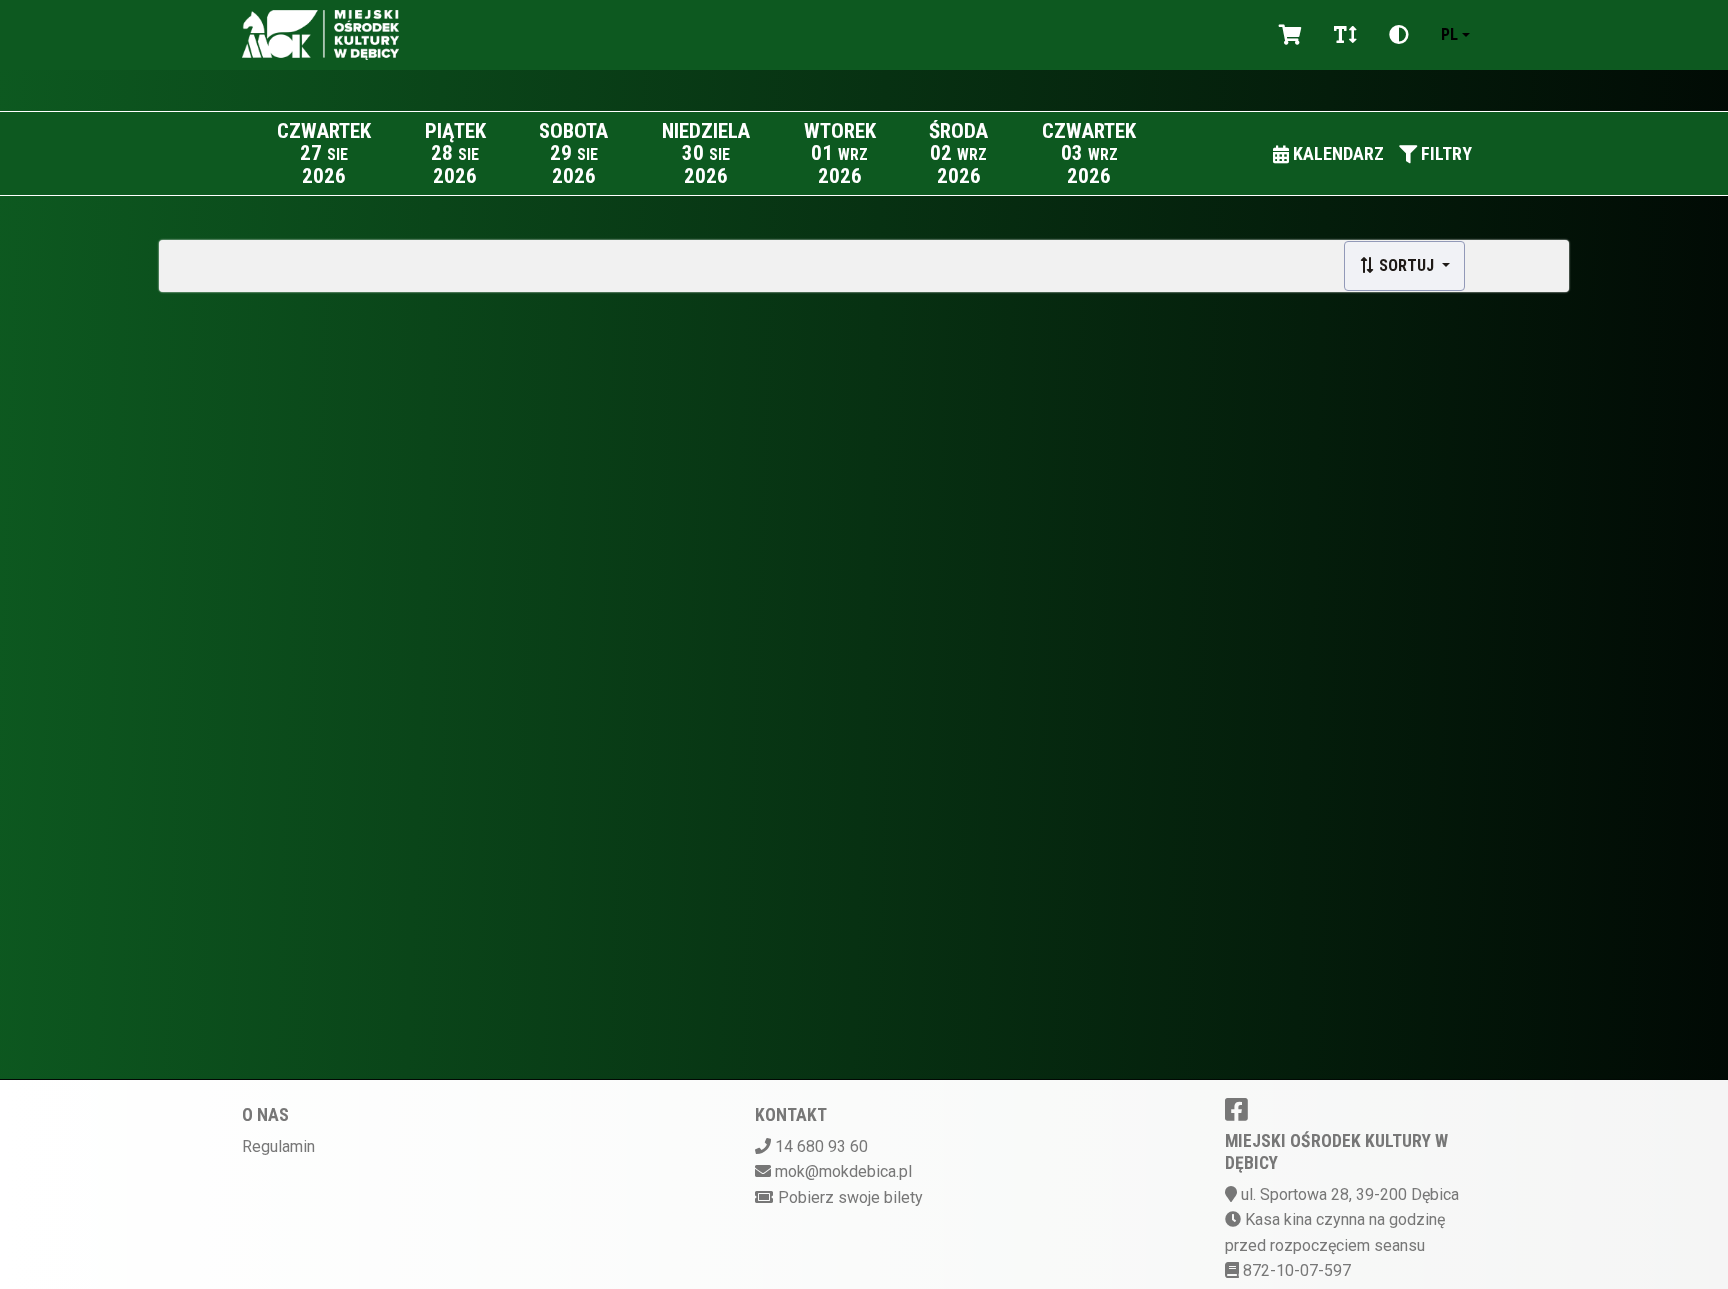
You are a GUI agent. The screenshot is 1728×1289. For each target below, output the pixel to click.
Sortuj (1406, 265)
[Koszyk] (1290, 35)
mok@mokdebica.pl (843, 1171)
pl (1449, 34)
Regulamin (278, 1146)
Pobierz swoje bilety (850, 1197)
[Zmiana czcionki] (1345, 35)
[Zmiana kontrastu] (1399, 35)
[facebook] (1236, 1109)
